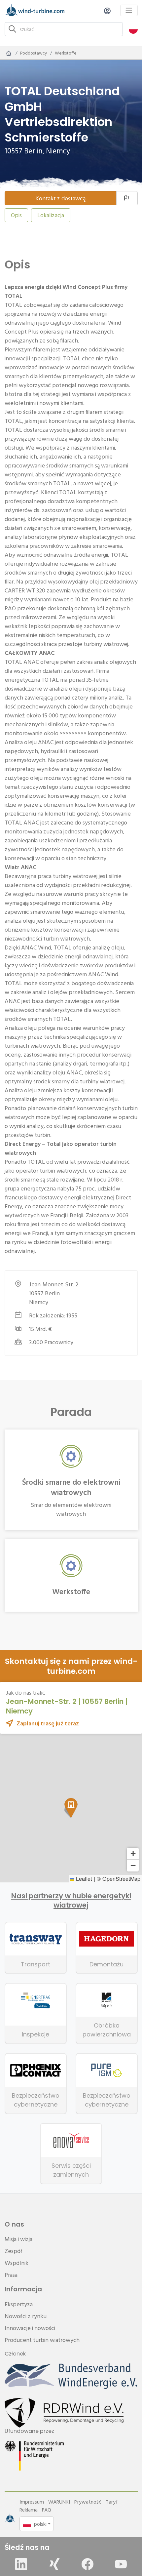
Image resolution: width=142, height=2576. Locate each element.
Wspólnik (17, 2263)
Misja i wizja (18, 2239)
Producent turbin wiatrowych (42, 2340)
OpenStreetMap (121, 1878)
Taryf (112, 2502)
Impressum (32, 2502)
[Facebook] (88, 2564)
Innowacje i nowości (30, 2328)
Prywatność (88, 2502)
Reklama (29, 2510)
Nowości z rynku (26, 2316)
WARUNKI (59, 2502)
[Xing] (54, 2564)
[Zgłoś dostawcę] (127, 198)
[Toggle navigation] (129, 10)
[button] (133, 29)
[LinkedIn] (21, 2564)
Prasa (11, 2275)
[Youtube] (121, 2564)
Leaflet (83, 1878)
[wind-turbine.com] (9, 53)
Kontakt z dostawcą (60, 198)
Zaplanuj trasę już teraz (48, 1723)
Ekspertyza (19, 2304)
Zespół (13, 2251)
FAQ (47, 2510)
